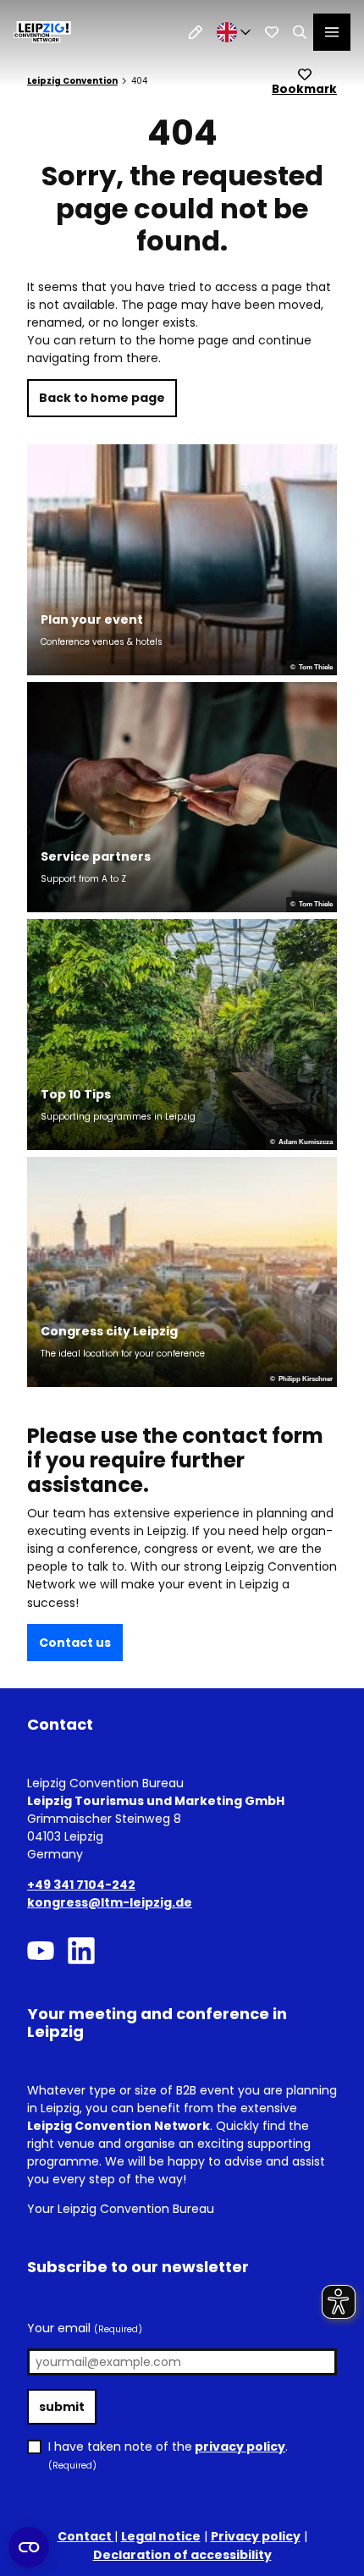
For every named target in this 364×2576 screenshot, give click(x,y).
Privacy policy (256, 2536)
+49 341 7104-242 (81, 1885)
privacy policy (240, 2447)
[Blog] (196, 32)
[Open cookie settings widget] (29, 2547)
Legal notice (161, 2536)
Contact (86, 2536)
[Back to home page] (42, 32)
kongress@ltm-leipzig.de (110, 1902)
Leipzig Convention (72, 81)
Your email (85, 2328)
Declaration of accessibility (182, 2555)
